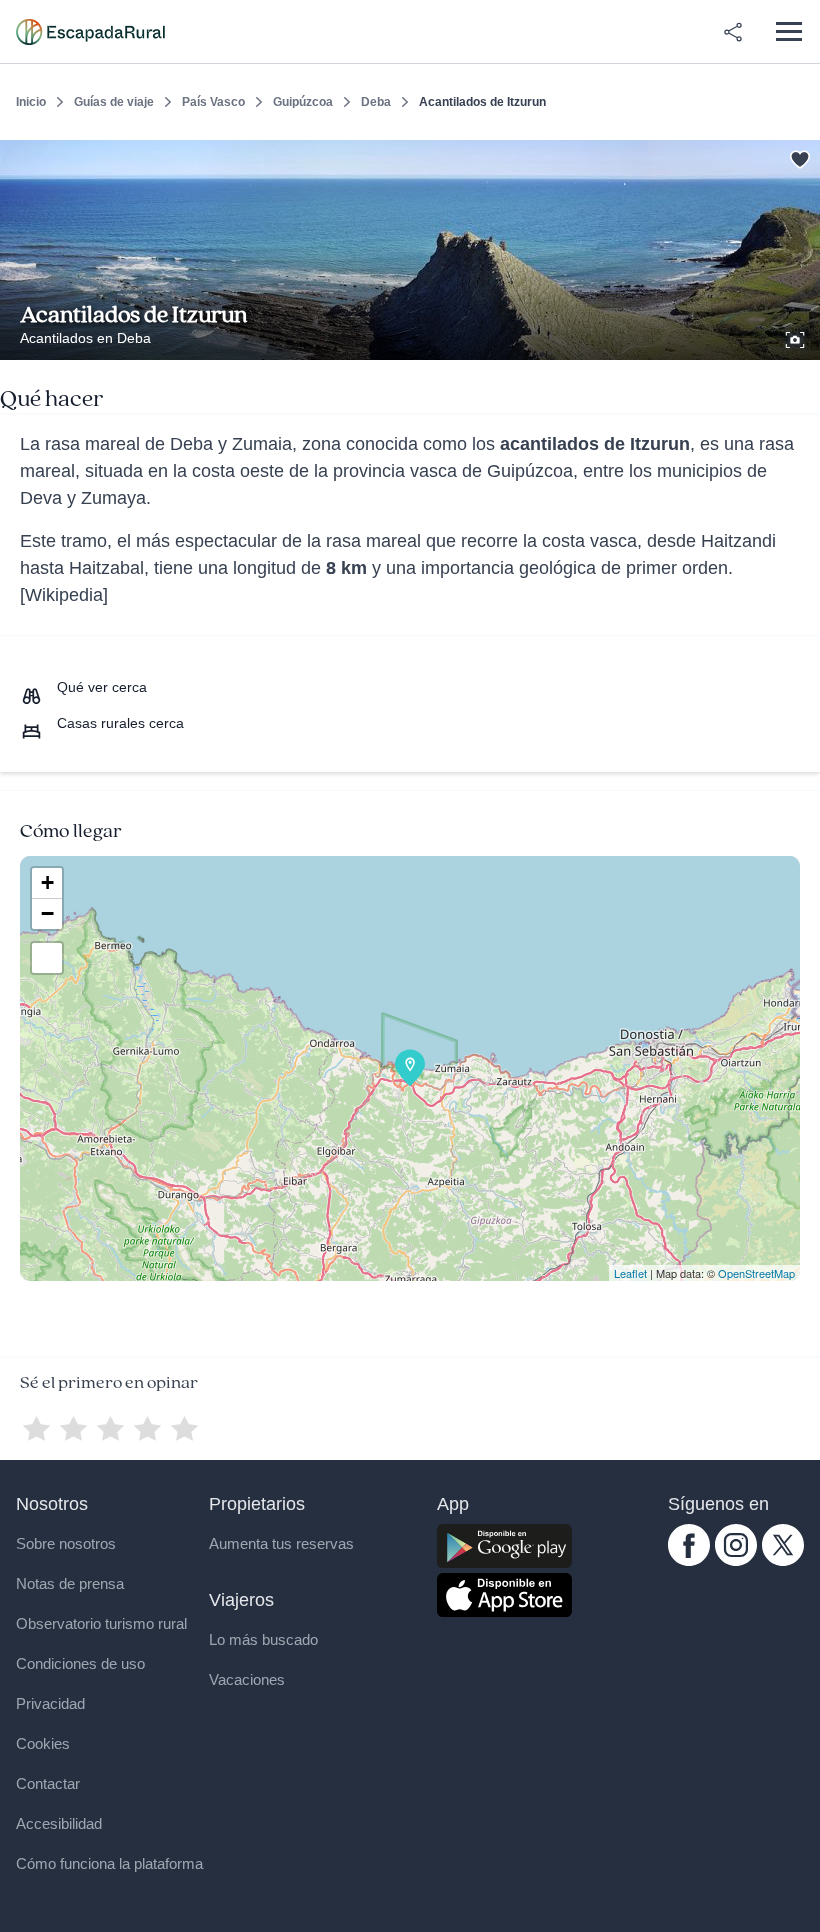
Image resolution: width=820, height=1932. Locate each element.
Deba (376, 102)
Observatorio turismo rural (101, 1623)
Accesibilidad (59, 1823)
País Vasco (213, 102)
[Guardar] (798, 156)
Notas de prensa (70, 1583)
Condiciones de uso (80, 1663)
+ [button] (47, 882)
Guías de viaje (114, 102)
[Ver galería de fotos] (797, 337)
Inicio (31, 102)
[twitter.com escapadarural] (783, 1561)
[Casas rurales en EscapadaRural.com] (90, 32)
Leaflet (630, 1273)
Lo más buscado (263, 1639)
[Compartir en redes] (733, 32)
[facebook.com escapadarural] (689, 1561)
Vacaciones (247, 1679)
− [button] (47, 913)
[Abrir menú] (788, 31)
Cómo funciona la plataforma (109, 1863)
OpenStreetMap (756, 1273)
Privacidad (50, 1703)
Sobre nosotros (66, 1543)
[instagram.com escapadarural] (736, 1561)
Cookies (43, 1743)
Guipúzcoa (303, 102)
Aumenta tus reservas (281, 1543)
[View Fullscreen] (47, 958)
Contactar (48, 1783)
